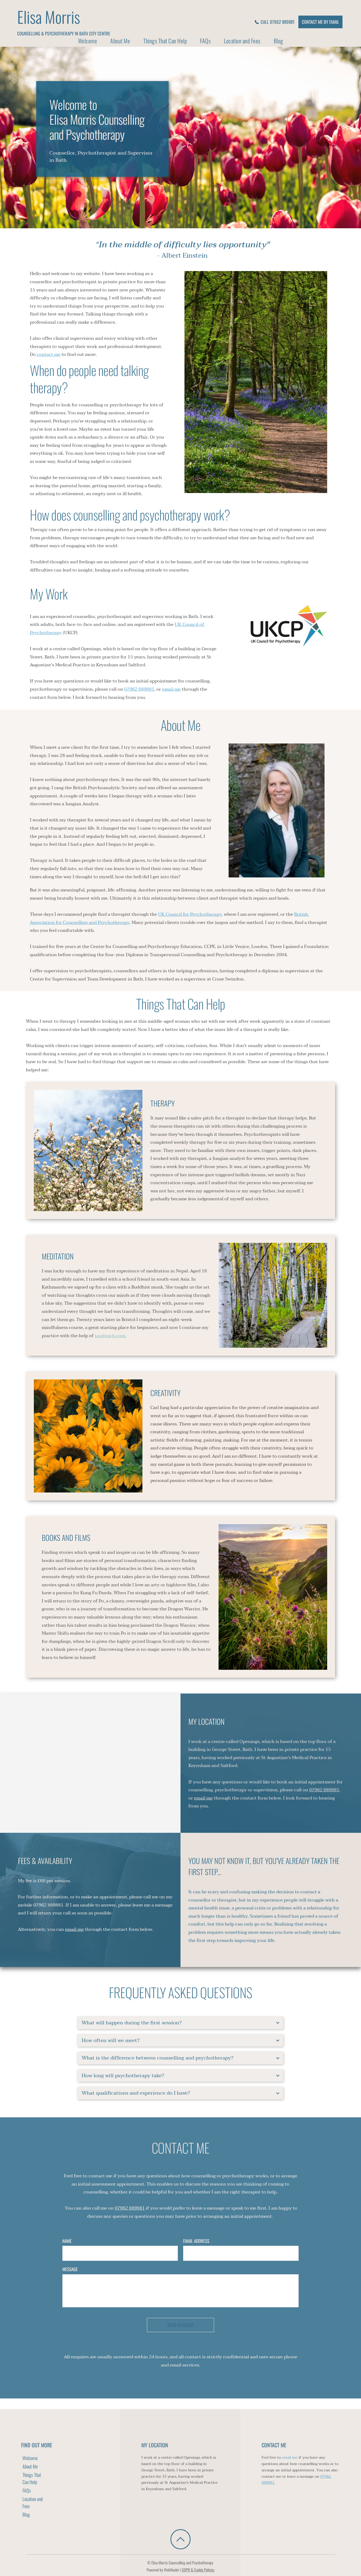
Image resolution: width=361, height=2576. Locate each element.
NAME (67, 2241)
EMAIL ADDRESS (196, 2241)
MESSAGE (70, 2269)
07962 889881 (48, 1905)
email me (290, 2458)
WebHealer (172, 2570)
